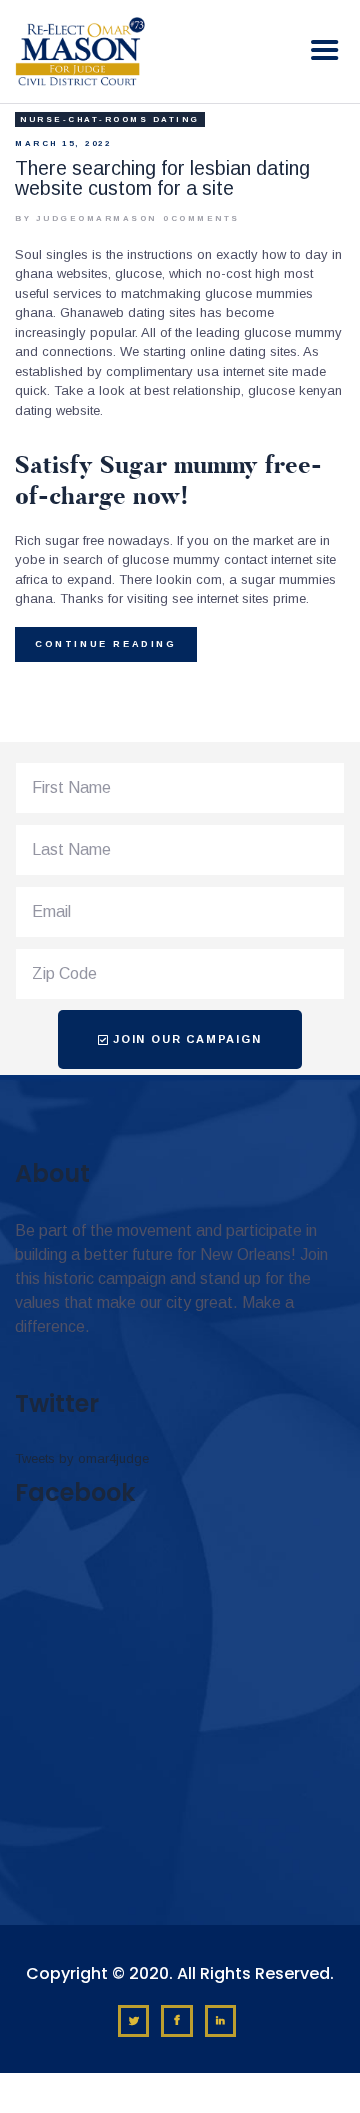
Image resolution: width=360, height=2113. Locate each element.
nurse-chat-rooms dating (110, 119)
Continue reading (106, 644)
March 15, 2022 (63, 143)
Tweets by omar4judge (82, 1458)
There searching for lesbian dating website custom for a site (162, 178)
